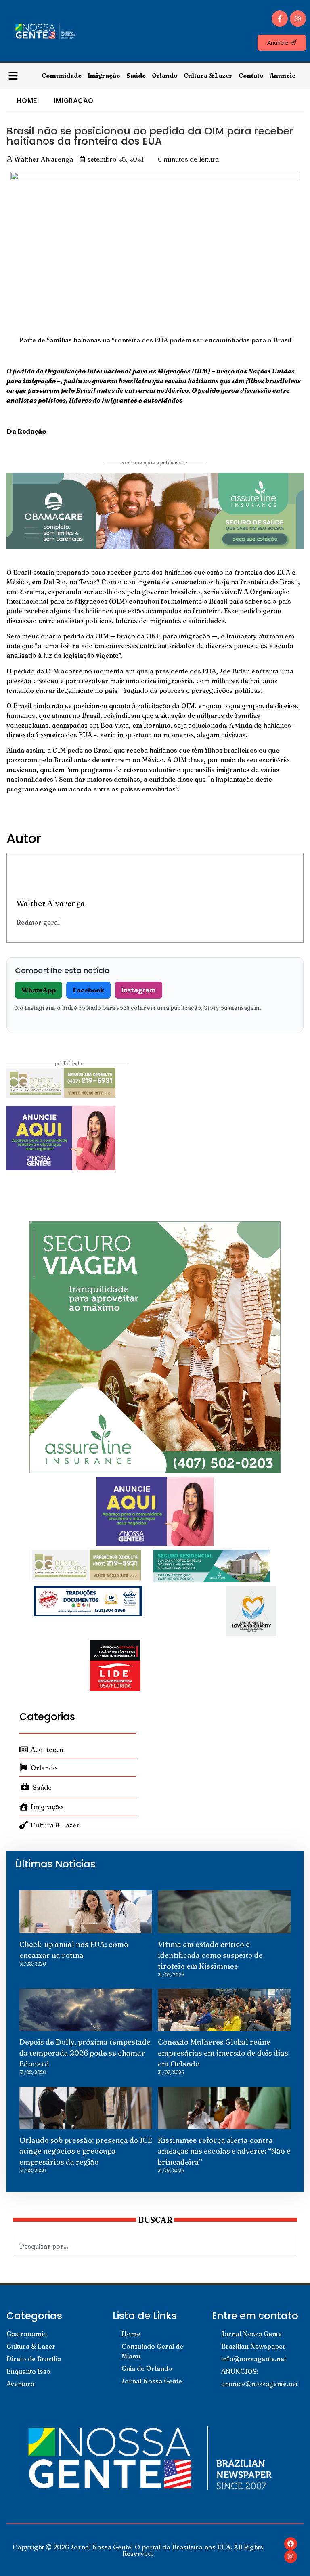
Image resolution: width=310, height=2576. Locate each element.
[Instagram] (298, 19)
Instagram (139, 990)
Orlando (165, 75)
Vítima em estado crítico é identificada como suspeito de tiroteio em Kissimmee (210, 1955)
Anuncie (283, 75)
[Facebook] (291, 2544)
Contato (251, 75)
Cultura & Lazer (208, 75)
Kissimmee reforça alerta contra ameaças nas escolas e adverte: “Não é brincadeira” (224, 2151)
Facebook (88, 990)
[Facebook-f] (280, 19)
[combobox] (155, 2246)
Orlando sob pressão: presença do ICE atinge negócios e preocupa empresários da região (86, 2151)
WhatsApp (39, 990)
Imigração (104, 75)
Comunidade (62, 75)
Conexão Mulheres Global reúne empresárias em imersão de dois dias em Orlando (223, 2053)
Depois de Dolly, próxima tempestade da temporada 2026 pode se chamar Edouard (85, 2053)
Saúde (136, 75)
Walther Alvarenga (51, 903)
